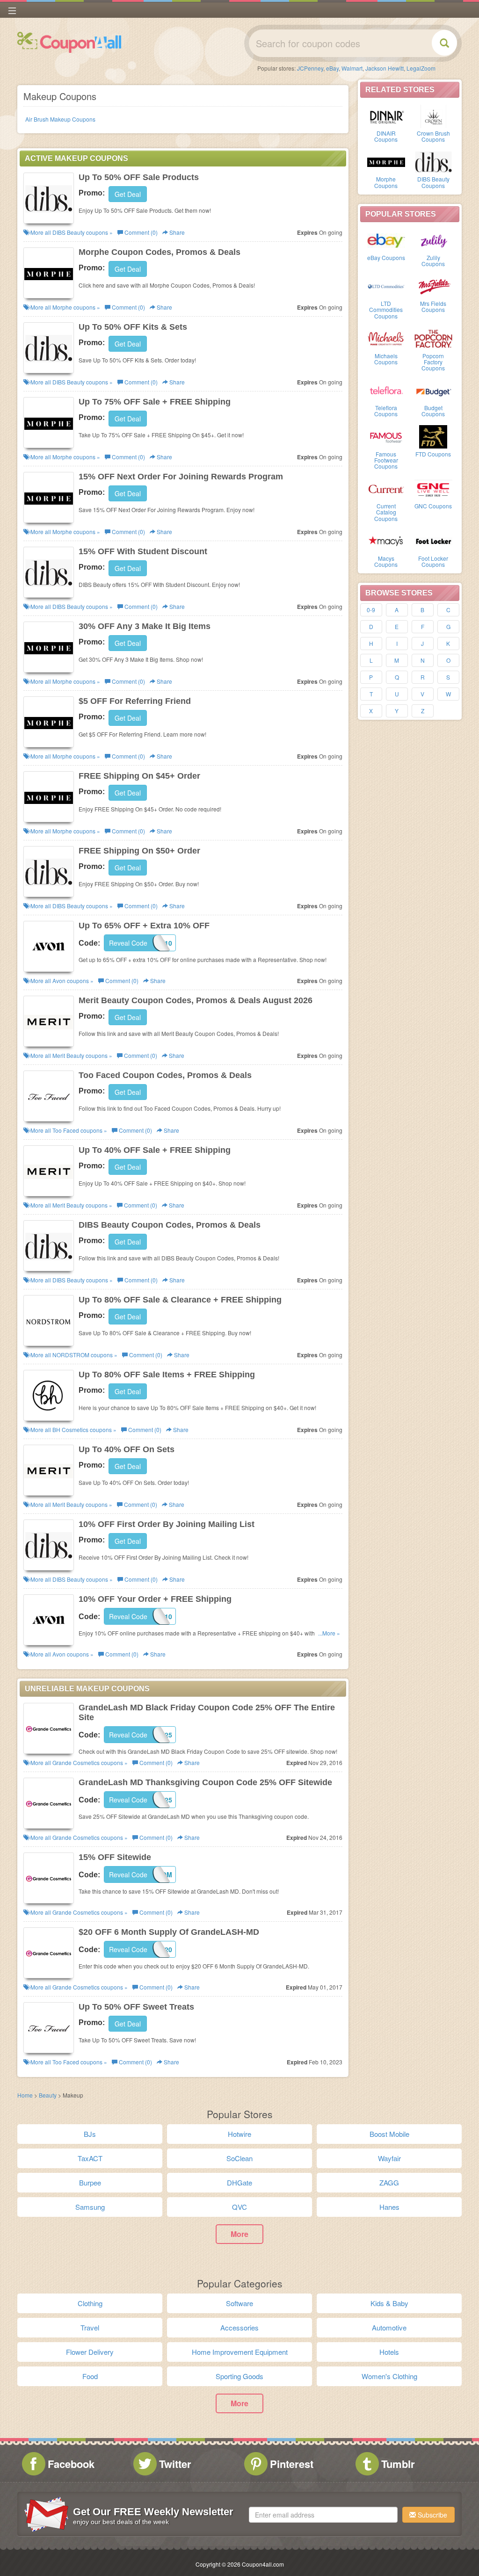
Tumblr (398, 2464)
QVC (239, 2207)
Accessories (239, 2327)
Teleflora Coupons (386, 411)
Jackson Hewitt (385, 68)
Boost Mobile (389, 2134)
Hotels (389, 2352)
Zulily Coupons (433, 260)
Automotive (389, 2327)
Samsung (90, 2207)
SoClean (239, 2158)
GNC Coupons (433, 506)
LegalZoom (421, 68)
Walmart (352, 68)
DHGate (239, 2182)
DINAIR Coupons (386, 136)
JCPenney (310, 68)
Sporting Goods (239, 2376)
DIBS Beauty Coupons (433, 182)
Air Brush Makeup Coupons (60, 119)
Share (176, 232)
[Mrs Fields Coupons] (433, 286)
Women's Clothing (389, 2376)
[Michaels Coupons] (386, 338)
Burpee (90, 2182)
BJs (90, 2134)
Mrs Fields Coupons (433, 306)
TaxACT (90, 2158)
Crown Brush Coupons (433, 136)
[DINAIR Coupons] (386, 116)
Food (90, 2376)
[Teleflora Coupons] (386, 390)
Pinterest (292, 2464)
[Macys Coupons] (386, 541)
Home (25, 2095)
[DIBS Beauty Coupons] (433, 161)
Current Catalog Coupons (386, 512)
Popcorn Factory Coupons (433, 362)
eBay (332, 68)
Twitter (175, 2464)
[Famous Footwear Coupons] (386, 436)
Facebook (71, 2464)
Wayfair (389, 2158)
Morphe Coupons (386, 182)
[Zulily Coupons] (433, 240)
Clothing (90, 2303)
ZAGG (389, 2182)
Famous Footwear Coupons (386, 460)
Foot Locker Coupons (433, 561)
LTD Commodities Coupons (386, 309)
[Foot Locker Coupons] (433, 541)
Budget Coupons (433, 411)
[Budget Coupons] (433, 390)
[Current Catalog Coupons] (386, 488)
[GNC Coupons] (433, 488)
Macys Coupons (386, 561)
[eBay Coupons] (386, 240)
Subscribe (432, 2515)
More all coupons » (71, 232)
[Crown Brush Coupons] (433, 116)
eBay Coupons (386, 257)
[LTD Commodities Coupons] (386, 286)
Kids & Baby (389, 2303)
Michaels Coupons (386, 359)
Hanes (389, 2207)
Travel (90, 2327)
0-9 (371, 610)
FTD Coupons (433, 454)
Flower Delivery (90, 2352)
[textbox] (323, 2515)
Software (239, 2303)
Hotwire (239, 2134)
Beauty (48, 2095)
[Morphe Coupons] (386, 161)
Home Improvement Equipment (240, 2352)
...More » (329, 1633)
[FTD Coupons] (433, 436)
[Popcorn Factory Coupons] (433, 338)
